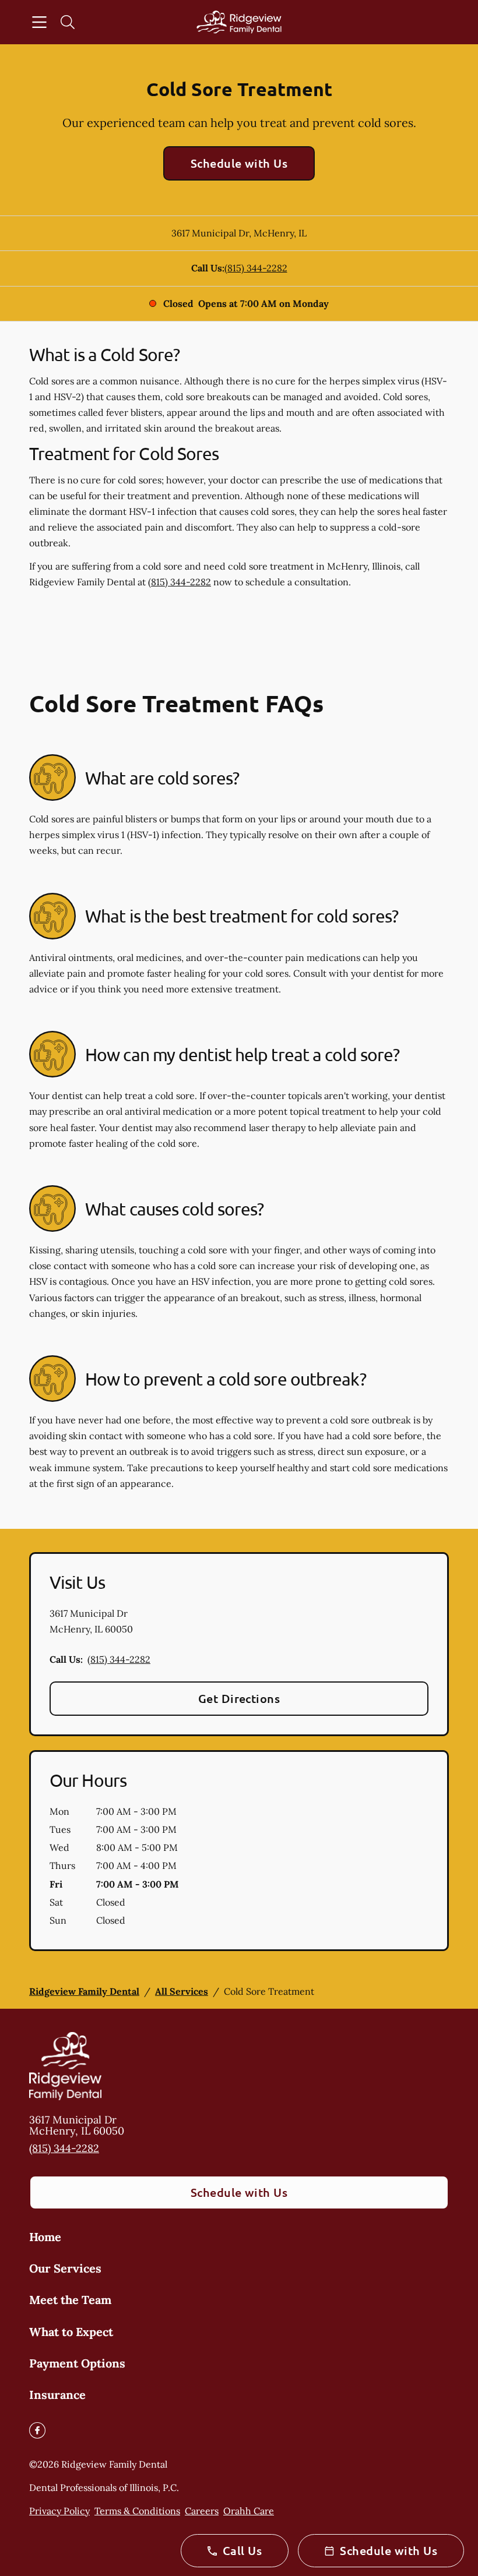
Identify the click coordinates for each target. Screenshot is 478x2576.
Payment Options (77, 2363)
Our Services (65, 2268)
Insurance (57, 2395)
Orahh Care (249, 2511)
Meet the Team (70, 2300)
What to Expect (71, 2332)
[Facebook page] (37, 2430)
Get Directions (239, 1698)
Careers (202, 2511)
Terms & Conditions (137, 2511)
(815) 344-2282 (256, 268)
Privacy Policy (59, 2511)
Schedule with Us (239, 163)
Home (45, 2237)
